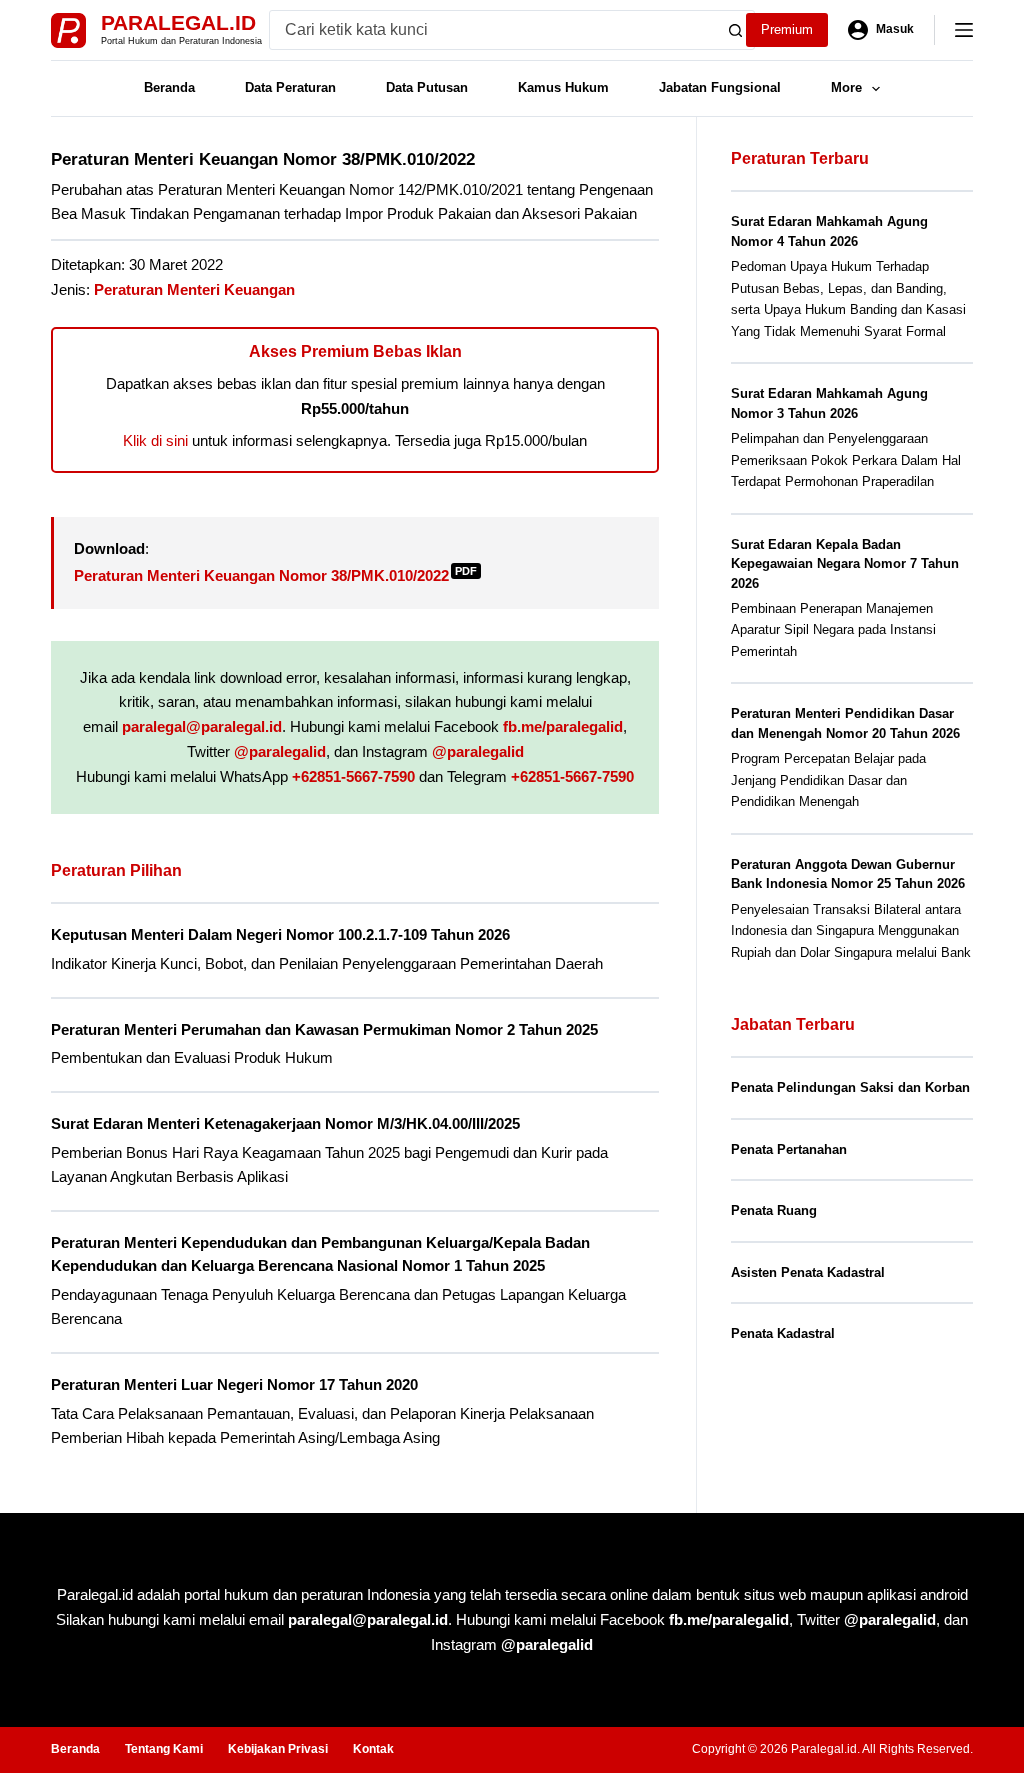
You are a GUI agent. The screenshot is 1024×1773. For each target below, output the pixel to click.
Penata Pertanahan (789, 1149)
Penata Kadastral (783, 1333)
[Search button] (735, 30)
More (846, 87)
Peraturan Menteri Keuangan (194, 289)
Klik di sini (155, 440)
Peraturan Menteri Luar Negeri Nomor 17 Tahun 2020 (234, 1384)
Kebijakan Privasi (278, 1749)
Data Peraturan (290, 87)
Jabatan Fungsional (720, 87)
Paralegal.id (178, 22)
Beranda (169, 87)
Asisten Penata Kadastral (808, 1272)
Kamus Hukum (563, 87)
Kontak (373, 1749)
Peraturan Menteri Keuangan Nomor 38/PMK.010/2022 (275, 575)
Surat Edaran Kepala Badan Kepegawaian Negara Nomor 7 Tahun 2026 (845, 564)
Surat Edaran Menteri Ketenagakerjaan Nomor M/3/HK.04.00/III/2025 (285, 1123)
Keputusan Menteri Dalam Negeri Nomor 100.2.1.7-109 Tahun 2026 (280, 934)
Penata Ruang (774, 1210)
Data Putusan (427, 87)
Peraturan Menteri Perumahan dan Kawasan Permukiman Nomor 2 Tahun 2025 (324, 1029)
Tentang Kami (164, 1749)
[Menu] (964, 30)
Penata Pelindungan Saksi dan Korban (850, 1087)
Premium (787, 29)
